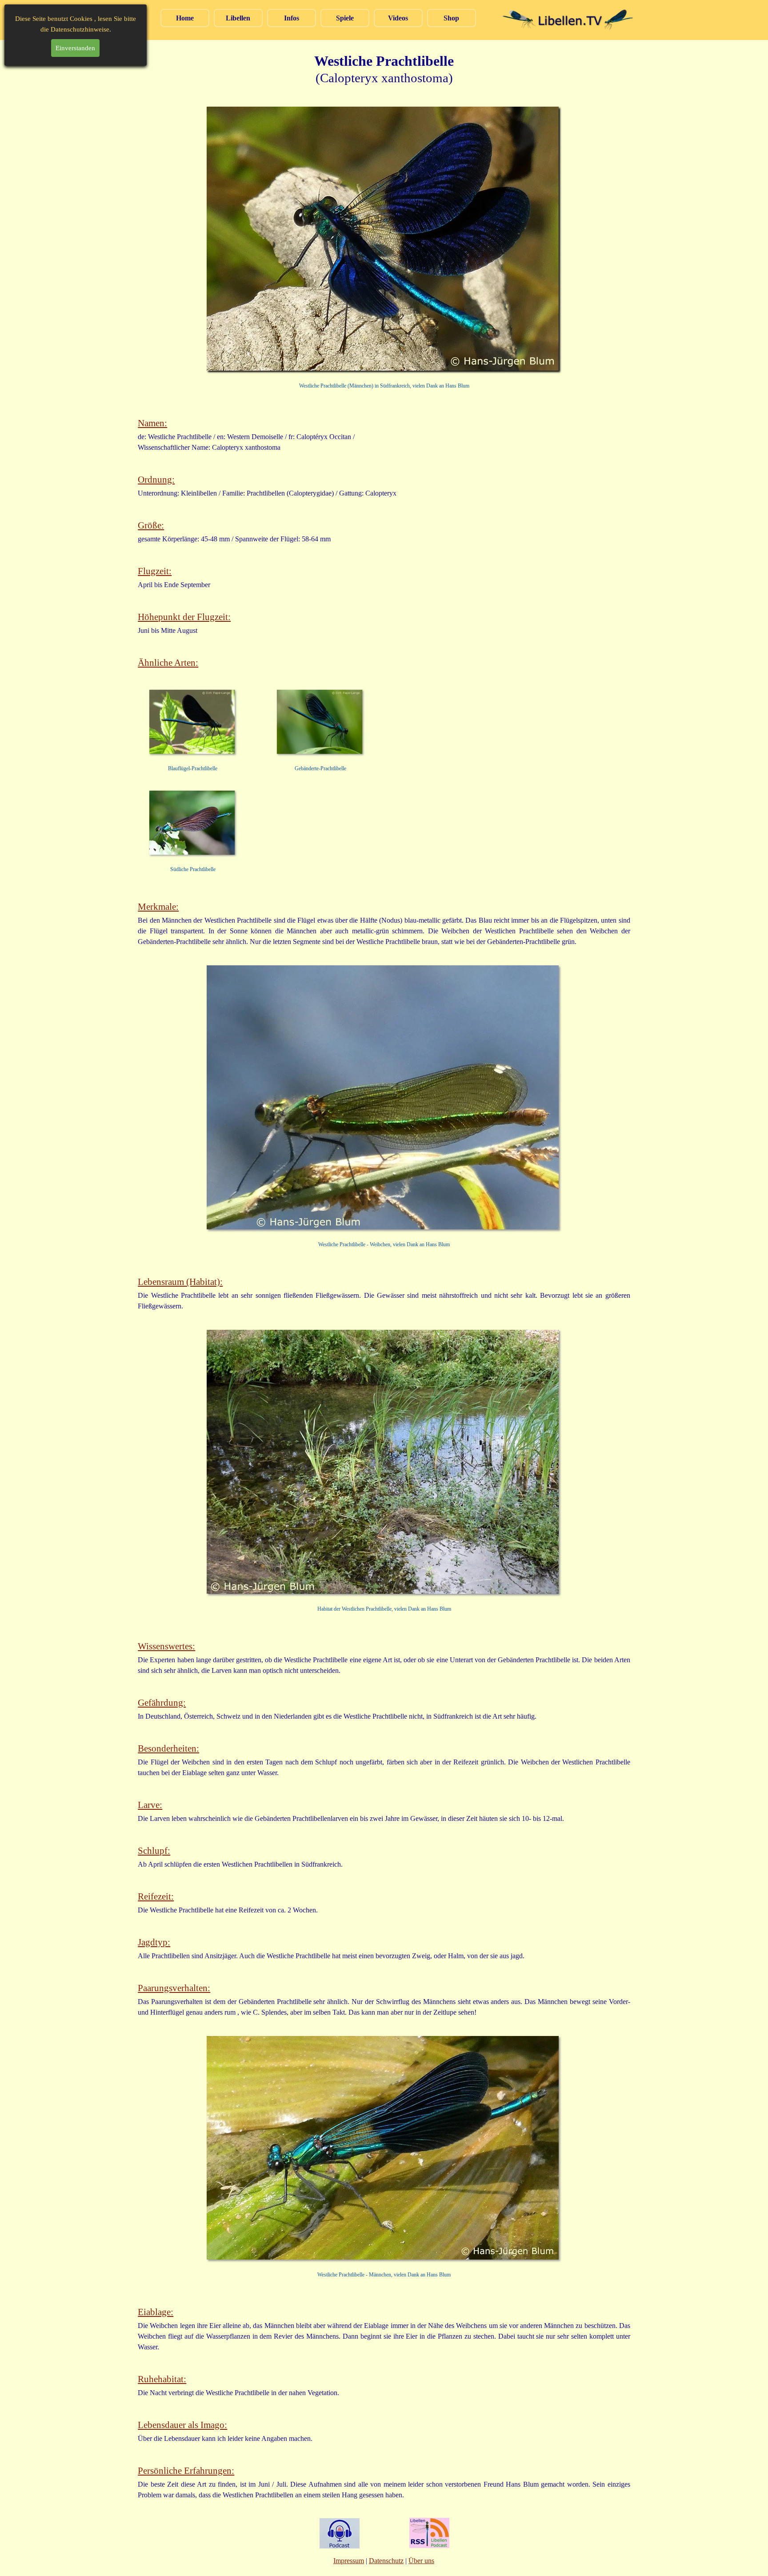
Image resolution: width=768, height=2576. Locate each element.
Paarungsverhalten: (174, 1988)
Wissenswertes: (166, 1646)
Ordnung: (156, 480)
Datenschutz (386, 2561)
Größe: (151, 525)
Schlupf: (154, 1851)
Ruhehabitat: (162, 2379)
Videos (398, 18)
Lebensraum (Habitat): (180, 1282)
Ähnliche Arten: (168, 663)
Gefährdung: (162, 1703)
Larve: (150, 1805)
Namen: (152, 423)
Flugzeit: (155, 571)
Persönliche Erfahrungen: (186, 2471)
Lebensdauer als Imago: (182, 2425)
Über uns (421, 2561)
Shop (451, 18)
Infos (292, 18)
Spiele (345, 18)
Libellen (238, 18)
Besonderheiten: (168, 1748)
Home (185, 18)
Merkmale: (158, 907)
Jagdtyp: (154, 1942)
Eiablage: (156, 2312)
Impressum (349, 2561)
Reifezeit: (156, 1896)
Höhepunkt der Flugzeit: (184, 617)
